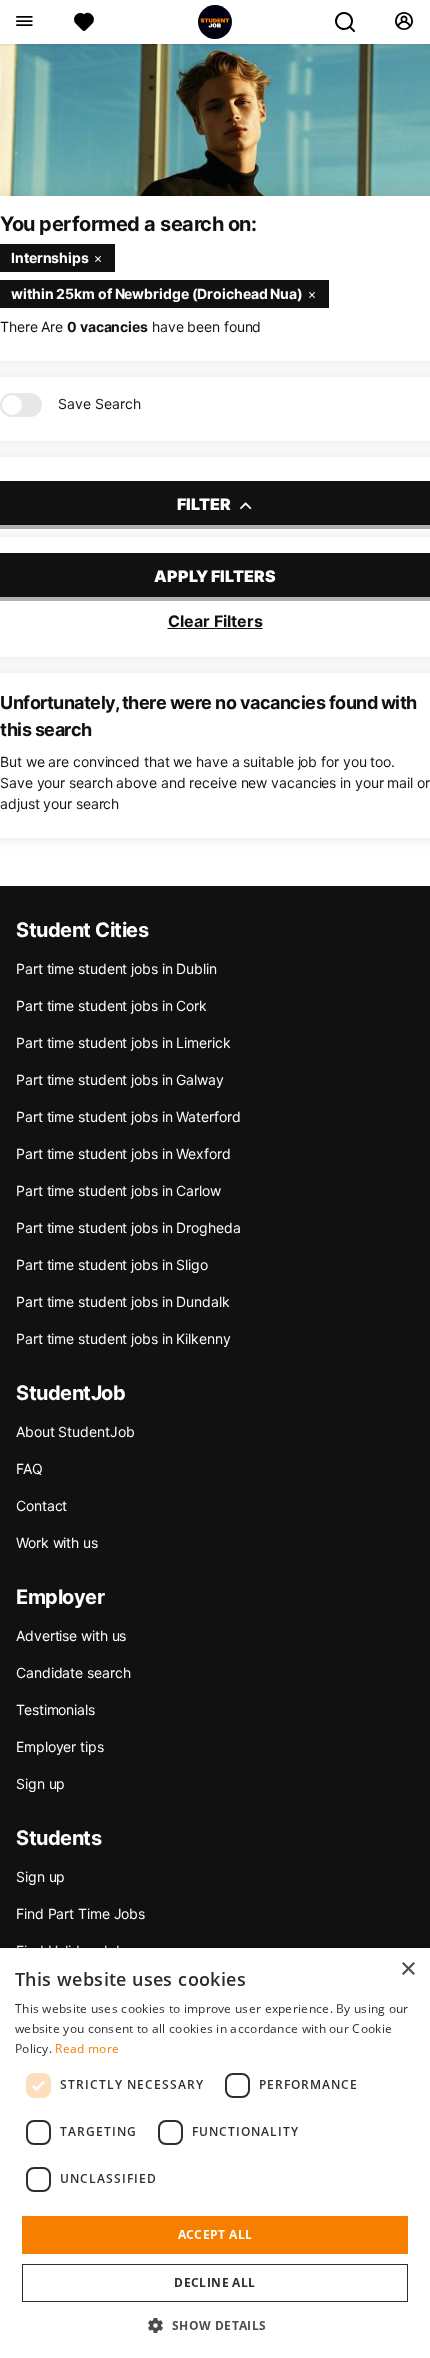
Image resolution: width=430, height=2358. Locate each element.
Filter (205, 504)
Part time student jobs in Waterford (128, 1116)
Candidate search (73, 1672)
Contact (41, 1505)
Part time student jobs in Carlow (118, 1190)
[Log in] (403, 22)
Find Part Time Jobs (80, 1913)
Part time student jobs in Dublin (116, 968)
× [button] (407, 1969)
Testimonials (55, 1709)
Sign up (40, 1783)
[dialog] (215, 2153)
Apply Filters (215, 576)
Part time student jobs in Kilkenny (123, 1338)
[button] (214, 2325)
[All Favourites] (84, 22)
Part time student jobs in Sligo (112, 1264)
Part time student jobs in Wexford (123, 1153)
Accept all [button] (215, 2234)
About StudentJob (75, 1431)
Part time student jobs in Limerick (123, 1042)
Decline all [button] (214, 2282)
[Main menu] (23, 22)
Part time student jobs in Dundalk (123, 1301)
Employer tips (60, 1746)
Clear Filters (215, 621)
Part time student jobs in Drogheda (128, 1227)
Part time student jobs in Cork (111, 1005)
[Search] (353, 22)
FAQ (29, 1468)
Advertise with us (71, 1635)
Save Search (99, 403)
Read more (87, 2048)
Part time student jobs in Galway (120, 1079)
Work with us (57, 1542)
